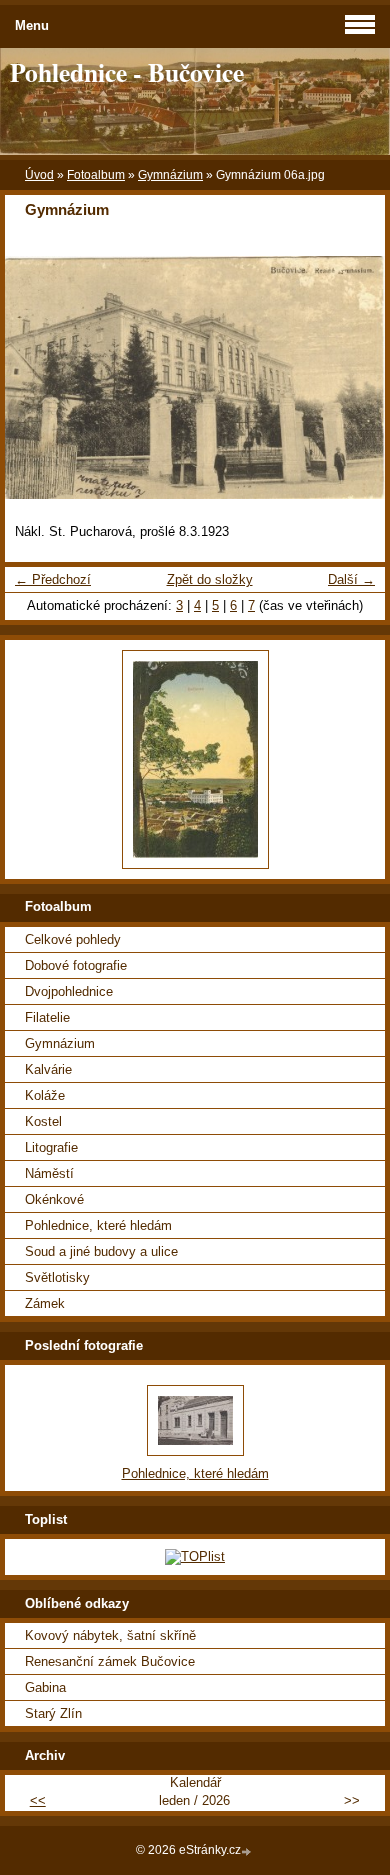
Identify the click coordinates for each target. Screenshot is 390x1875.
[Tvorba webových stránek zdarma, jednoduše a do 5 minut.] (248, 1851)
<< (38, 1800)
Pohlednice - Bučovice (127, 72)
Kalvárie (48, 1069)
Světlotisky (57, 1277)
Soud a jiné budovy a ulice (101, 1251)
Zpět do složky (210, 579)
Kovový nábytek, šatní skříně (110, 1635)
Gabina (45, 1687)
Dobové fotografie (76, 965)
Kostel (43, 1121)
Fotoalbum (96, 175)
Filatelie (47, 1017)
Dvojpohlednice (69, 991)
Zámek (45, 1303)
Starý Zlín (53, 1713)
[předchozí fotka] (37, 377)
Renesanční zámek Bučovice (110, 1661)
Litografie (51, 1147)
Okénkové (54, 1199)
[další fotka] (352, 377)
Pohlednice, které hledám (98, 1225)
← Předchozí (53, 579)
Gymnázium (170, 175)
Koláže (45, 1095)
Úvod (39, 175)
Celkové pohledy (73, 939)
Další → (351, 579)
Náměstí (49, 1173)
